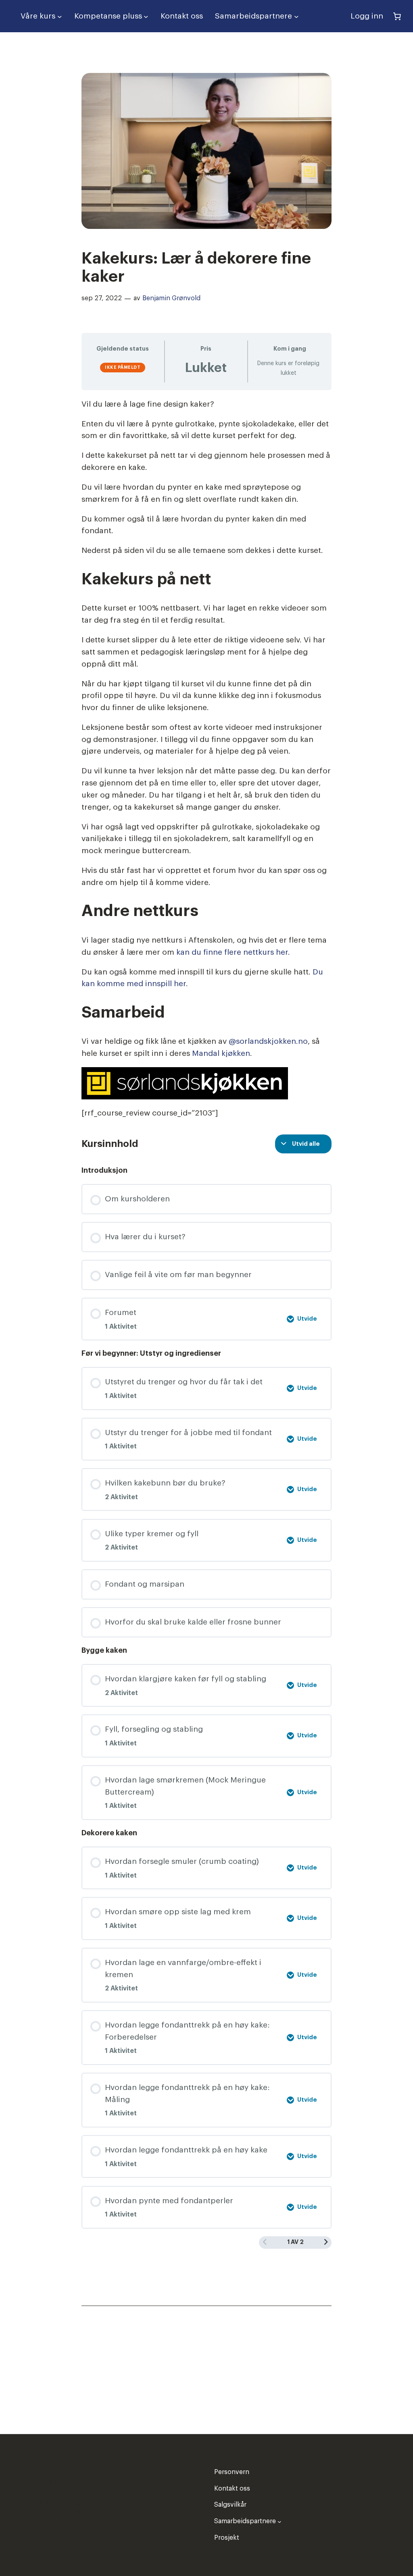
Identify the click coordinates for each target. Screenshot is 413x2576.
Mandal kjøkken (221, 1053)
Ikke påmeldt (123, 367)
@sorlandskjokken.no (268, 1041)
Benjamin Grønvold (171, 298)
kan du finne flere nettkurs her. (233, 952)
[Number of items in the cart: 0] (397, 16)
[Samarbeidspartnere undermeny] (296, 16)
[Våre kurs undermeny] (60, 16)
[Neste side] (326, 2242)
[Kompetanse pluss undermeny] (146, 16)
